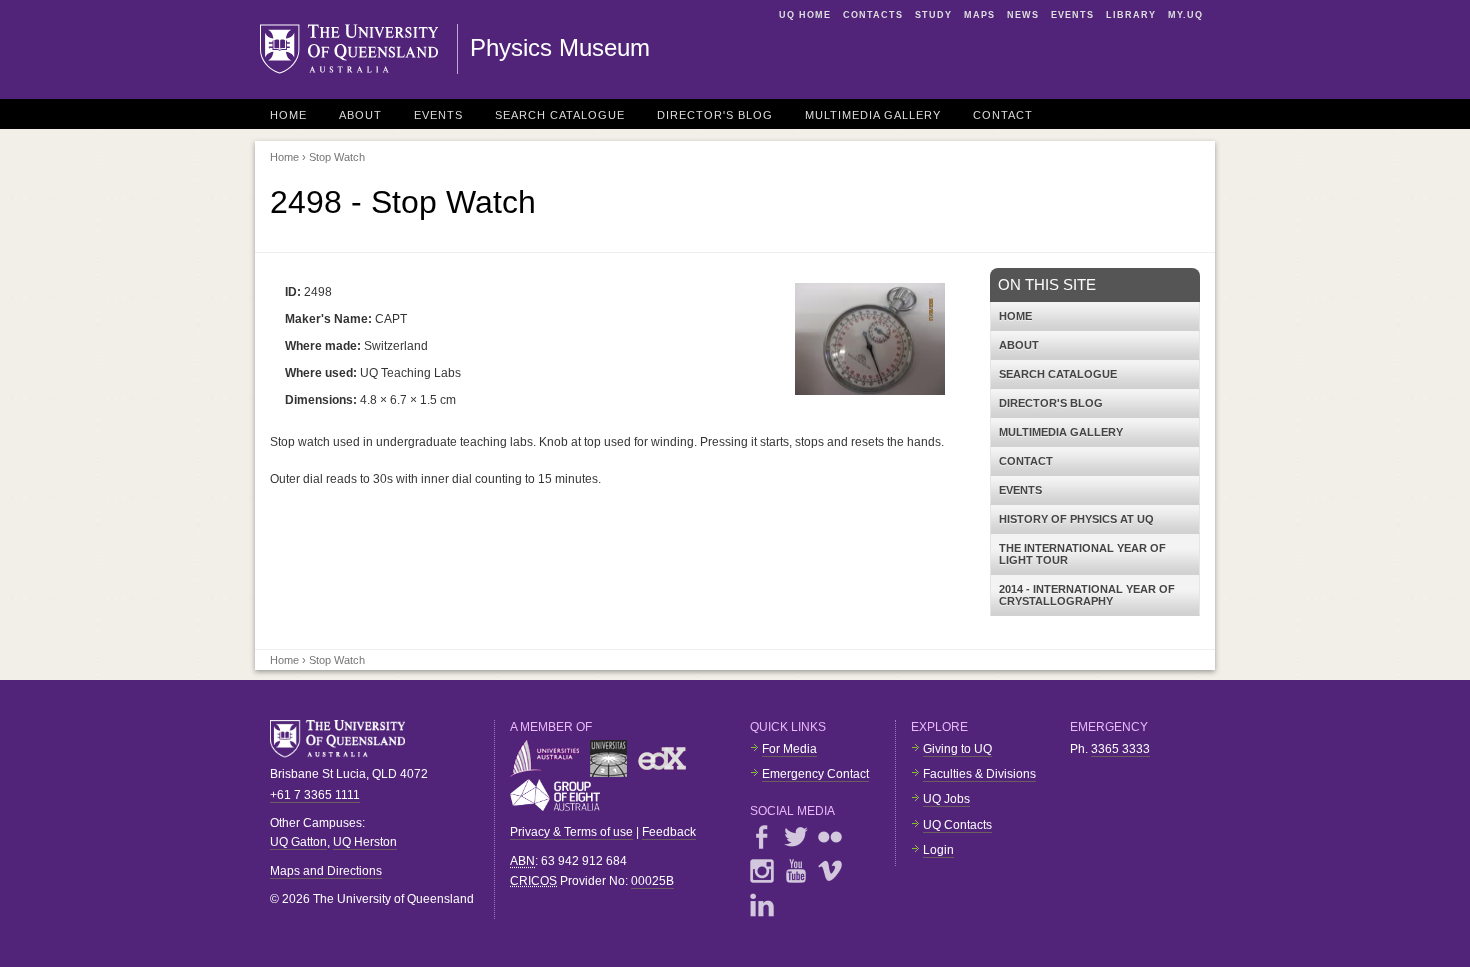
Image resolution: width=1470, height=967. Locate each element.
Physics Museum (560, 47)
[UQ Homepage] (359, 49)
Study (933, 15)
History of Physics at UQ (1076, 519)
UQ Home (805, 15)
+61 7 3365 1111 (315, 795)
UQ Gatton (298, 842)
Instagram (762, 871)
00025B (652, 881)
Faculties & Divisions (979, 774)
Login (938, 850)
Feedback (669, 832)
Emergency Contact (815, 774)
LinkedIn (762, 905)
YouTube (796, 871)
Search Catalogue (560, 115)
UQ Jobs (946, 799)
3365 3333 (1120, 749)
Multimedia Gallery (873, 115)
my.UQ (1185, 15)
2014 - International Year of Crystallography (1087, 595)
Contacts (873, 15)
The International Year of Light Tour (1082, 554)
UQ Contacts (957, 825)
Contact (1003, 115)
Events (1072, 15)
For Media (789, 749)
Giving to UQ (957, 749)
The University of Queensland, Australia (345, 739)
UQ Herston (365, 842)
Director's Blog (715, 115)
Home (288, 115)
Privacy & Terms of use (571, 832)
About (360, 115)
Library (1131, 15)
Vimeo (830, 871)
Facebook (762, 837)
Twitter (796, 837)
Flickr (830, 837)
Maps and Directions (326, 871)
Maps (979, 15)
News (1023, 15)
